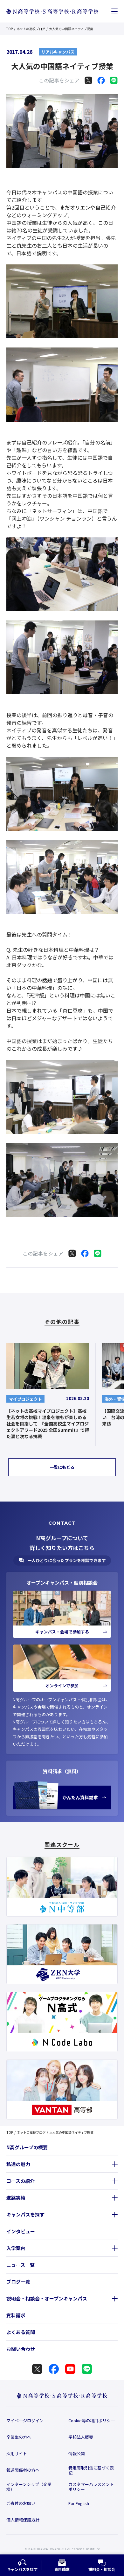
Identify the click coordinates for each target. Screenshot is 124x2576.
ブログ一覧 (18, 2282)
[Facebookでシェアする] (101, 80)
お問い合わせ (21, 2349)
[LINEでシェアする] (114, 80)
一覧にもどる (62, 1467)
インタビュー (21, 2231)
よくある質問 (21, 2332)
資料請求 (16, 2315)
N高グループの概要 (27, 2147)
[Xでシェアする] (88, 80)
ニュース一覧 (21, 2265)
